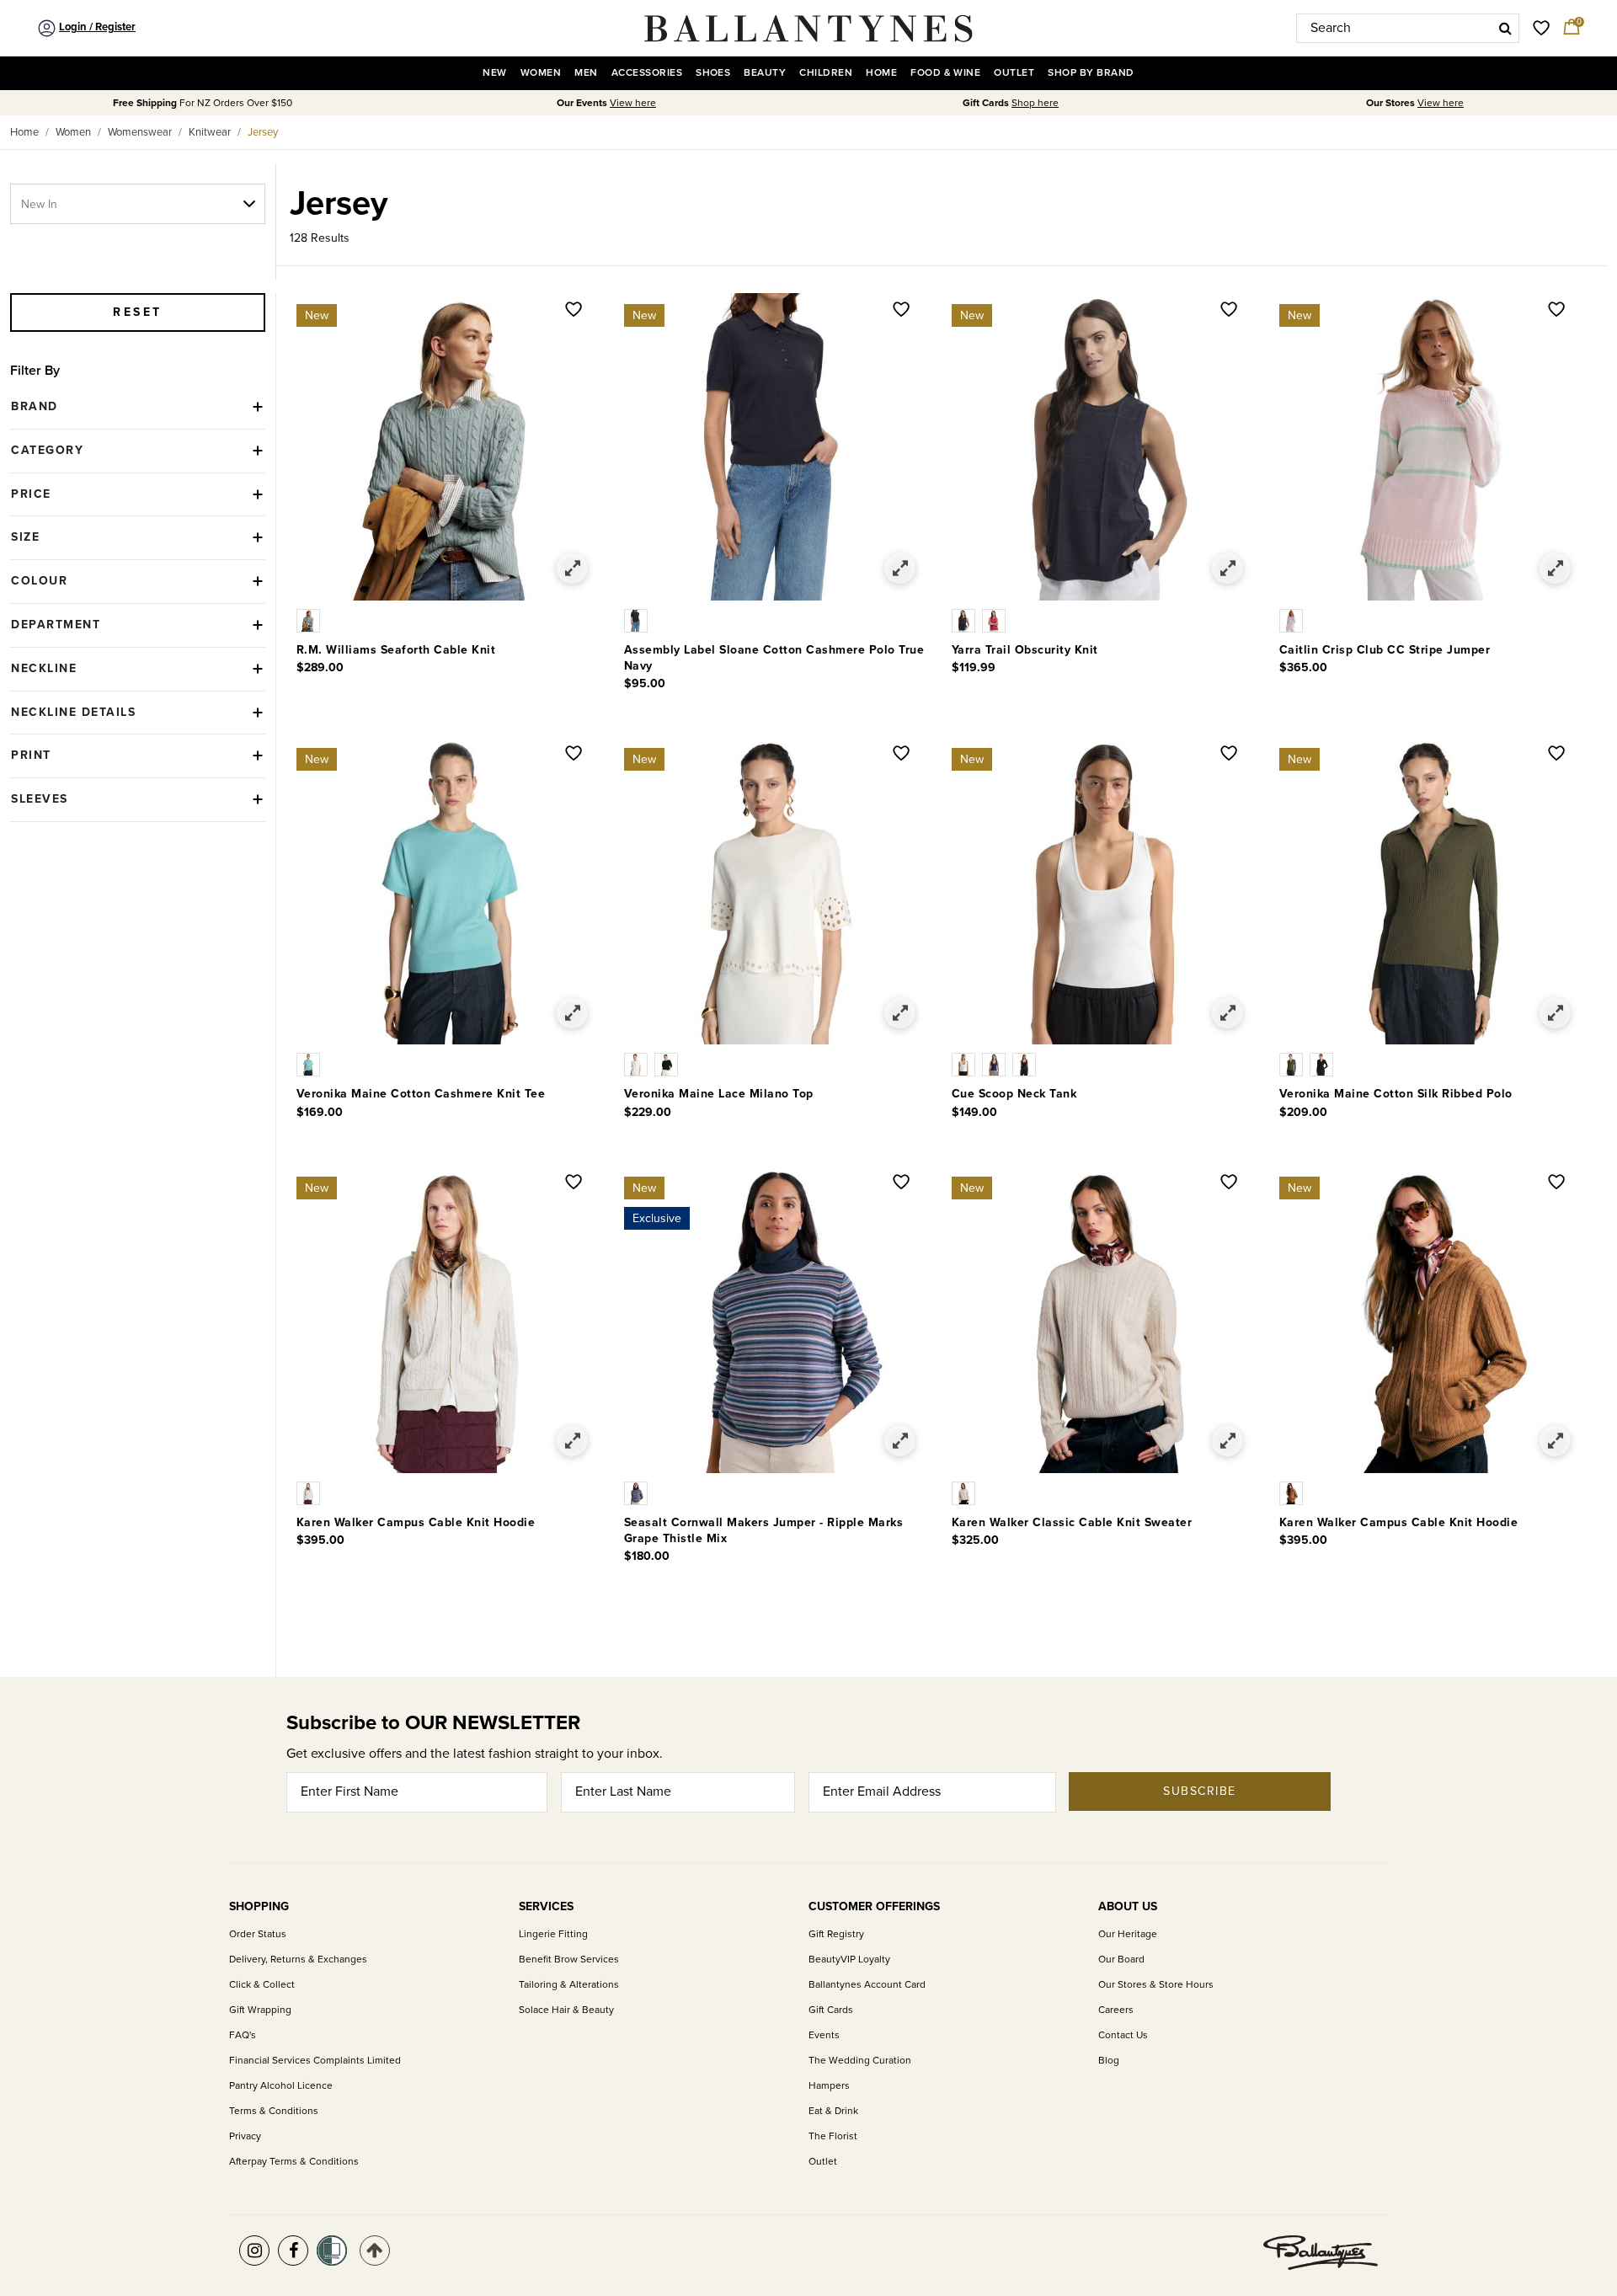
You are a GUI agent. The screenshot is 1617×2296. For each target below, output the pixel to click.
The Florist (833, 2136)
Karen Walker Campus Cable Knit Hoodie (416, 1522)
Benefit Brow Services (569, 1960)
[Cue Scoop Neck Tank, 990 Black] (1026, 1064)
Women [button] (541, 73)
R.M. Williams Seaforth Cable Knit (396, 650)
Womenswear (140, 132)
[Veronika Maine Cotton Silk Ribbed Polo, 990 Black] (1323, 1064)
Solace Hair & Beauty (566, 2010)
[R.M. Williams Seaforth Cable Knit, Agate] (310, 620)
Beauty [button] (765, 73)
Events (824, 2035)
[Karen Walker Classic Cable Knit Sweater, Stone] (965, 1492)
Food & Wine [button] (945, 73)
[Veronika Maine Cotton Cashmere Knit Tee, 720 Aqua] (310, 1064)
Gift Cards (831, 2010)
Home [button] (881, 73)
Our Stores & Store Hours (1156, 1985)
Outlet (823, 2162)
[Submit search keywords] (1505, 28)
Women (73, 132)
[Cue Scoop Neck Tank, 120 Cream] (967, 1064)
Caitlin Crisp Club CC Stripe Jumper (1385, 650)
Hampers (829, 2086)
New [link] (494, 73)
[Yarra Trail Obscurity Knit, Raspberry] (995, 620)
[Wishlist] (574, 311)
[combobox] (1408, 28)
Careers (1116, 2010)
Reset (138, 312)
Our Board (1121, 1960)
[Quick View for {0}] (572, 569)
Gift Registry (836, 1934)
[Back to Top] (375, 2251)
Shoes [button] (713, 73)
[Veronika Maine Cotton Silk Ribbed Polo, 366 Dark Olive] (1294, 1064)
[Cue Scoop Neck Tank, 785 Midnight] (997, 1064)
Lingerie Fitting (553, 1934)
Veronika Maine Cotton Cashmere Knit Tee (421, 1094)
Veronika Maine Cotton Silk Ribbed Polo (1396, 1094)
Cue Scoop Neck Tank (1014, 1094)
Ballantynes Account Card (867, 1985)
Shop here (1035, 103)
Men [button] (586, 73)
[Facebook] (293, 2251)
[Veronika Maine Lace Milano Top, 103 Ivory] (639, 1064)
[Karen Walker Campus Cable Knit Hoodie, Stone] (310, 1492)
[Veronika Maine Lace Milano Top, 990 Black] (668, 1064)
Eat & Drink (833, 2111)
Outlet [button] (1014, 73)
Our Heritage (1128, 1934)
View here (633, 103)
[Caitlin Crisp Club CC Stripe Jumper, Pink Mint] (1293, 620)
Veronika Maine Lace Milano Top (719, 1094)
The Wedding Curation (860, 2061)
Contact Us (1123, 2035)
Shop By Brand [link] (1091, 73)
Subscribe (1200, 1791)
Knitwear (210, 132)
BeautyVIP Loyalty (849, 1960)
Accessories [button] (647, 73)
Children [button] (826, 73)
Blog (1109, 2061)
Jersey (263, 132)
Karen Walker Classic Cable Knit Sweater (1072, 1522)
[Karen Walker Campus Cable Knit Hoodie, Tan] (1293, 1492)
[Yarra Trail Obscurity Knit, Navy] (967, 620)
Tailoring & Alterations (569, 1985)
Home (24, 132)
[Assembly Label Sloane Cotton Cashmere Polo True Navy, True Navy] (638, 620)
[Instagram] (254, 2251)
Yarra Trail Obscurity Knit (1025, 650)
